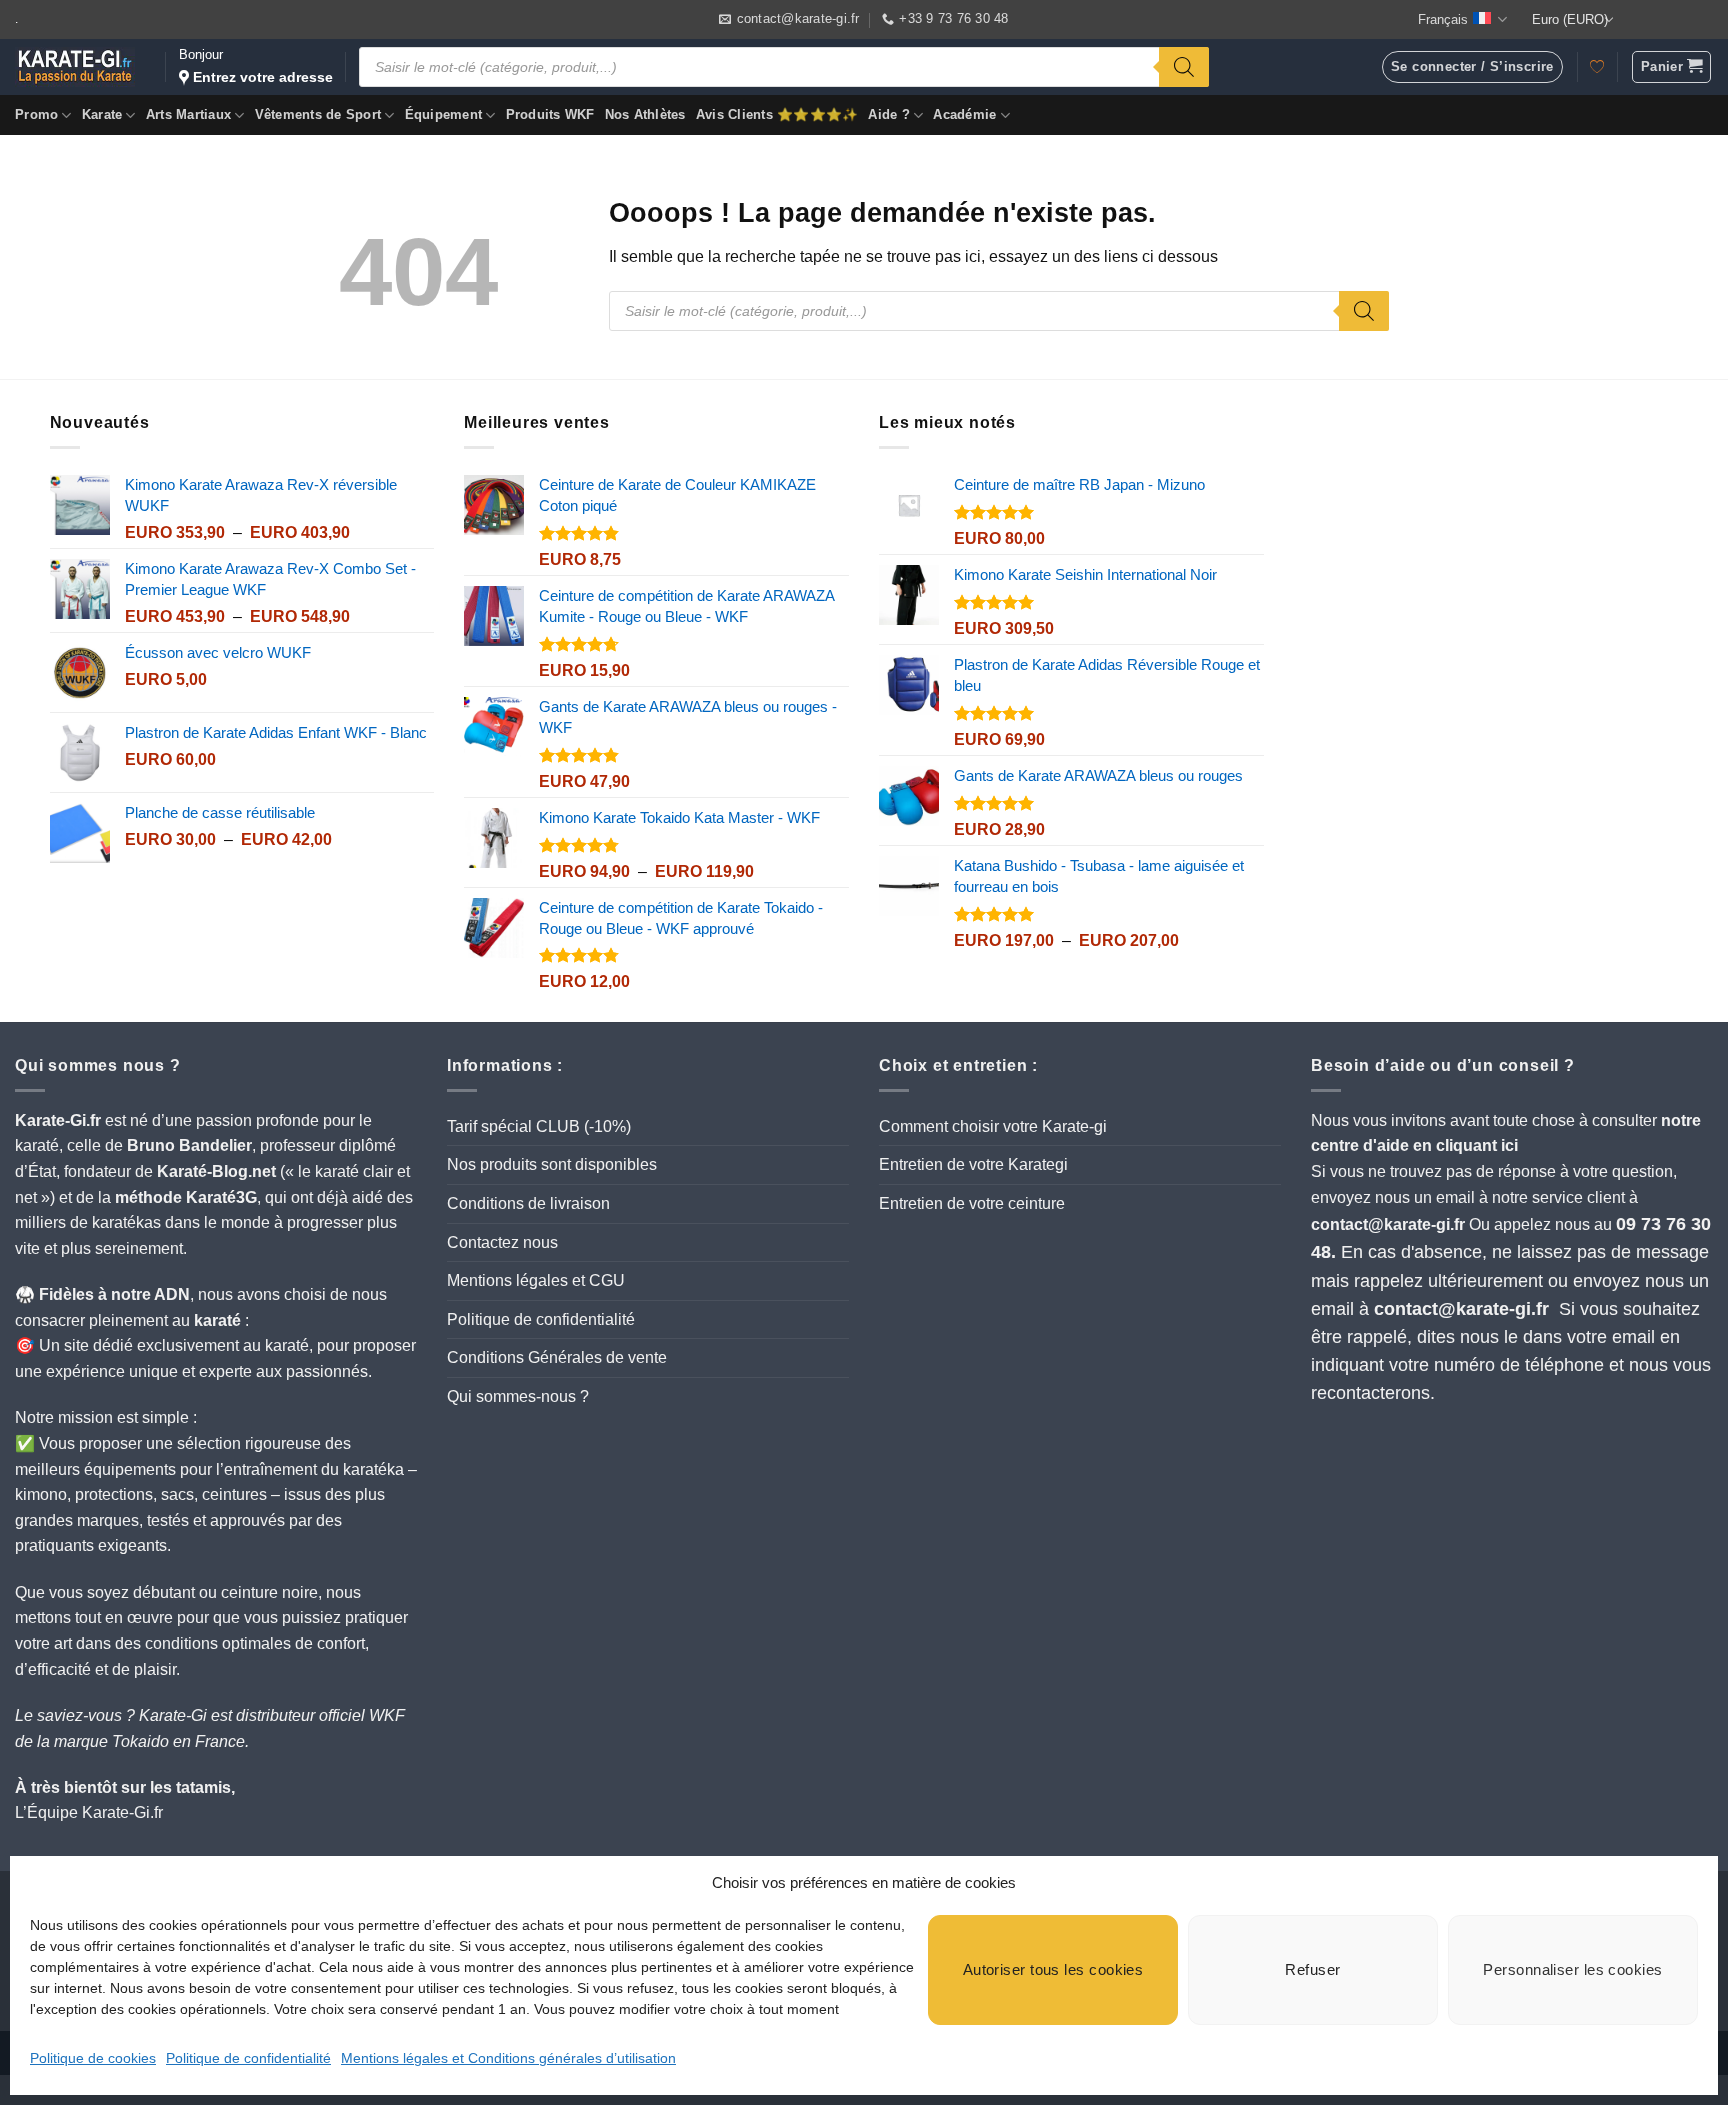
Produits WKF (550, 114)
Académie (964, 114)
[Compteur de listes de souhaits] (1597, 67)
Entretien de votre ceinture (972, 1203)
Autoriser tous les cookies (1053, 1969)
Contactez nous (502, 1242)
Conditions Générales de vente (557, 1357)
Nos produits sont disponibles (552, 1164)
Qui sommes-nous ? (518, 1396)
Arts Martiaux (188, 114)
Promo (36, 114)
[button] (1672, 67)
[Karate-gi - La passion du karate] (75, 67)
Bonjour (256, 66)
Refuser (1312, 1969)
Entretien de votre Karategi (973, 1164)
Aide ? (889, 114)
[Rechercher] (1184, 67)
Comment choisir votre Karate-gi (993, 1126)
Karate (102, 114)
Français (1443, 19)
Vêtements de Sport (318, 114)
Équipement (444, 114)
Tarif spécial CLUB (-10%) (539, 1126)
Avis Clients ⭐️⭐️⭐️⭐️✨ (777, 114)
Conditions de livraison (528, 1203)
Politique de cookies (93, 2058)
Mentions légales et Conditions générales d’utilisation (508, 2058)
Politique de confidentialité (248, 2058)
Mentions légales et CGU (536, 1280)
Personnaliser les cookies (1572, 1969)
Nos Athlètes (645, 114)
